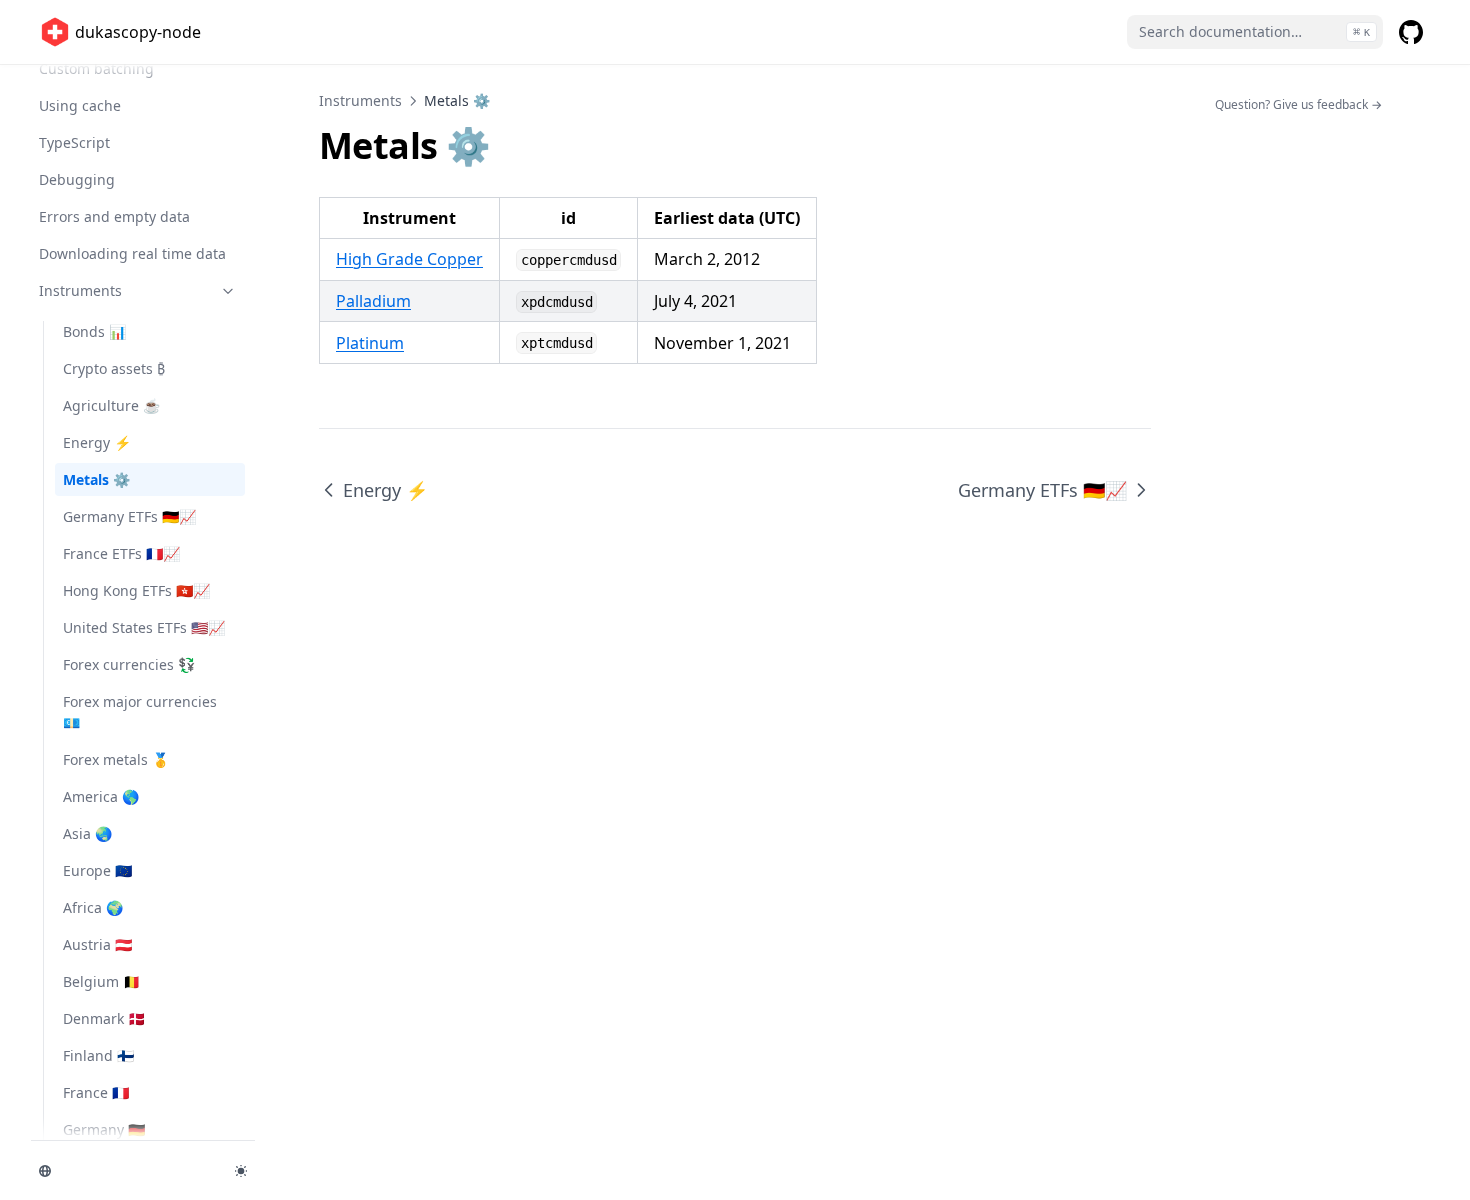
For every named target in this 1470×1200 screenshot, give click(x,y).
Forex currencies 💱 (129, 664)
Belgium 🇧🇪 (101, 981)
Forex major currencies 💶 (140, 712)
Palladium (373, 301)
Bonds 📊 (94, 331)
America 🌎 (101, 796)
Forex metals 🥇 (116, 759)
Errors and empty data (114, 216)
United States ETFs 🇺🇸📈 (144, 627)
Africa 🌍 (93, 907)
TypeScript (74, 142)
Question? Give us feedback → (1298, 104)
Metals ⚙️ (96, 479)
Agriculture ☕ (111, 405)
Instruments (80, 290)
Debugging (77, 179)
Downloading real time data (132, 253)
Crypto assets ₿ (114, 368)
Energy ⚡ (97, 442)
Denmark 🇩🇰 (104, 1018)
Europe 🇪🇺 (97, 870)
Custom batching (96, 68)
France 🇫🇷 (96, 1092)
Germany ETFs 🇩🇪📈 (129, 516)
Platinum (370, 343)
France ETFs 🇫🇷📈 (121, 553)
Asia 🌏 (87, 833)
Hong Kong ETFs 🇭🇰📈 (136, 590)
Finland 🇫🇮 (98, 1055)
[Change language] (125, 1171)
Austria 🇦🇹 (97, 944)
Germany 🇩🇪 (104, 1129)
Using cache (80, 105)
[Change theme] (241, 1171)
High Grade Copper (409, 259)
